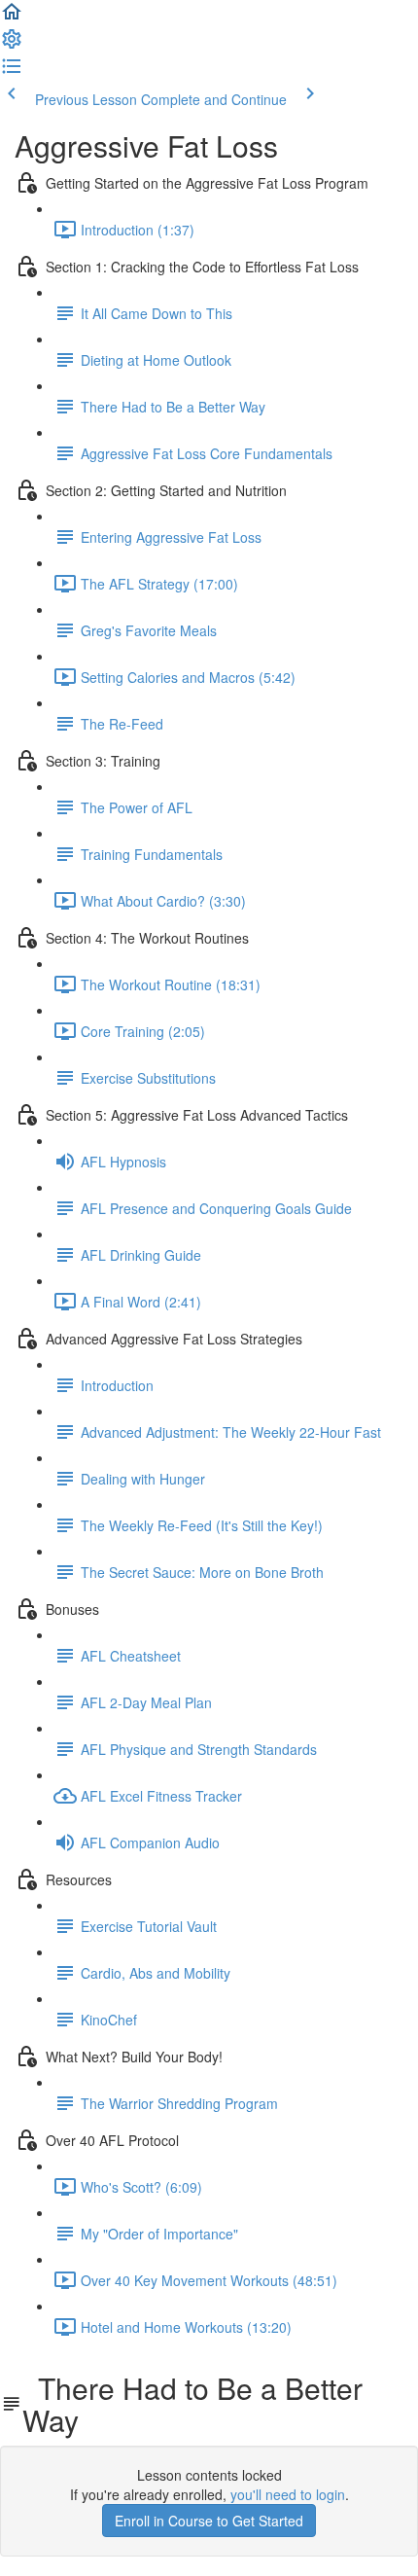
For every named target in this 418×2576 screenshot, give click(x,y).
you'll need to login (288, 2494)
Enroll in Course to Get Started (209, 2521)
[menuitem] (12, 45)
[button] (12, 18)
